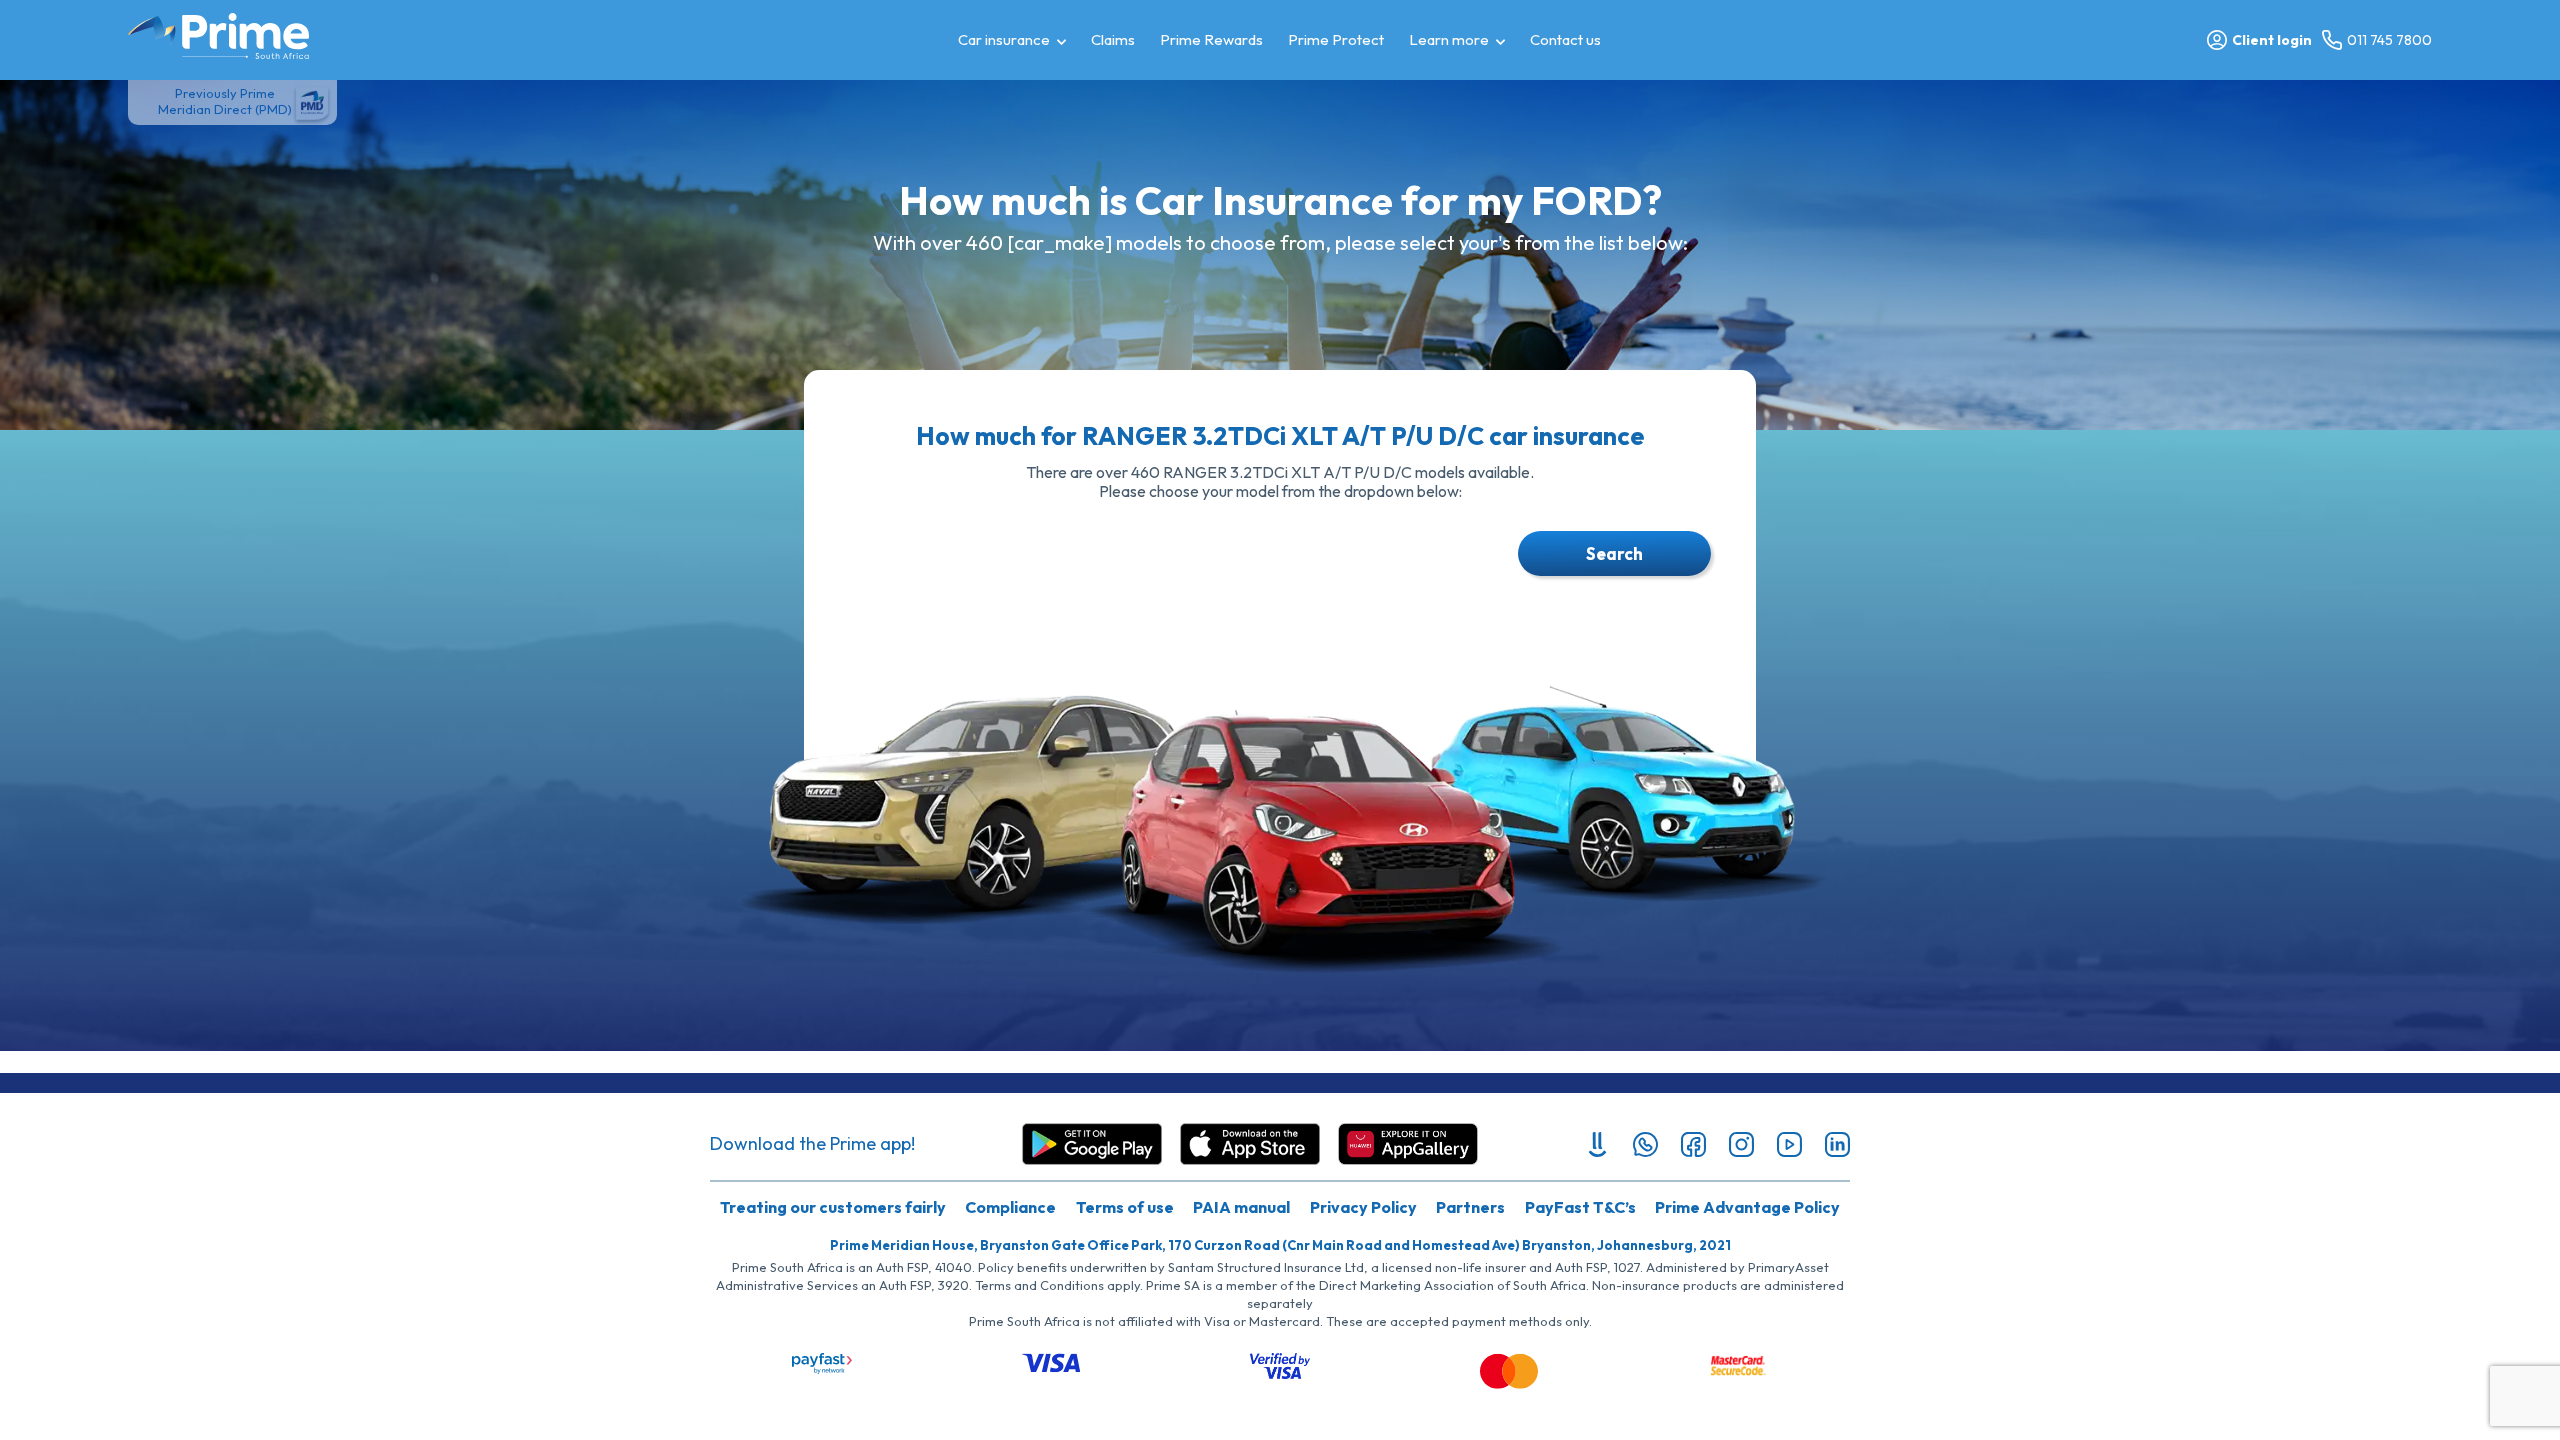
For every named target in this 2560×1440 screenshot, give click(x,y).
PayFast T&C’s (1580, 1207)
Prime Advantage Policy (1747, 1207)
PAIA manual (1241, 1207)
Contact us (1565, 39)
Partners (1470, 1207)
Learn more (1449, 39)
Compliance (1010, 1207)
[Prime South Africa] (218, 36)
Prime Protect (1336, 39)
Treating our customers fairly (833, 1207)
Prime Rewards (1211, 39)
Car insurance (1004, 39)
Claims (1113, 39)
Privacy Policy (1363, 1207)
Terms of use (1125, 1207)
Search (1614, 553)
